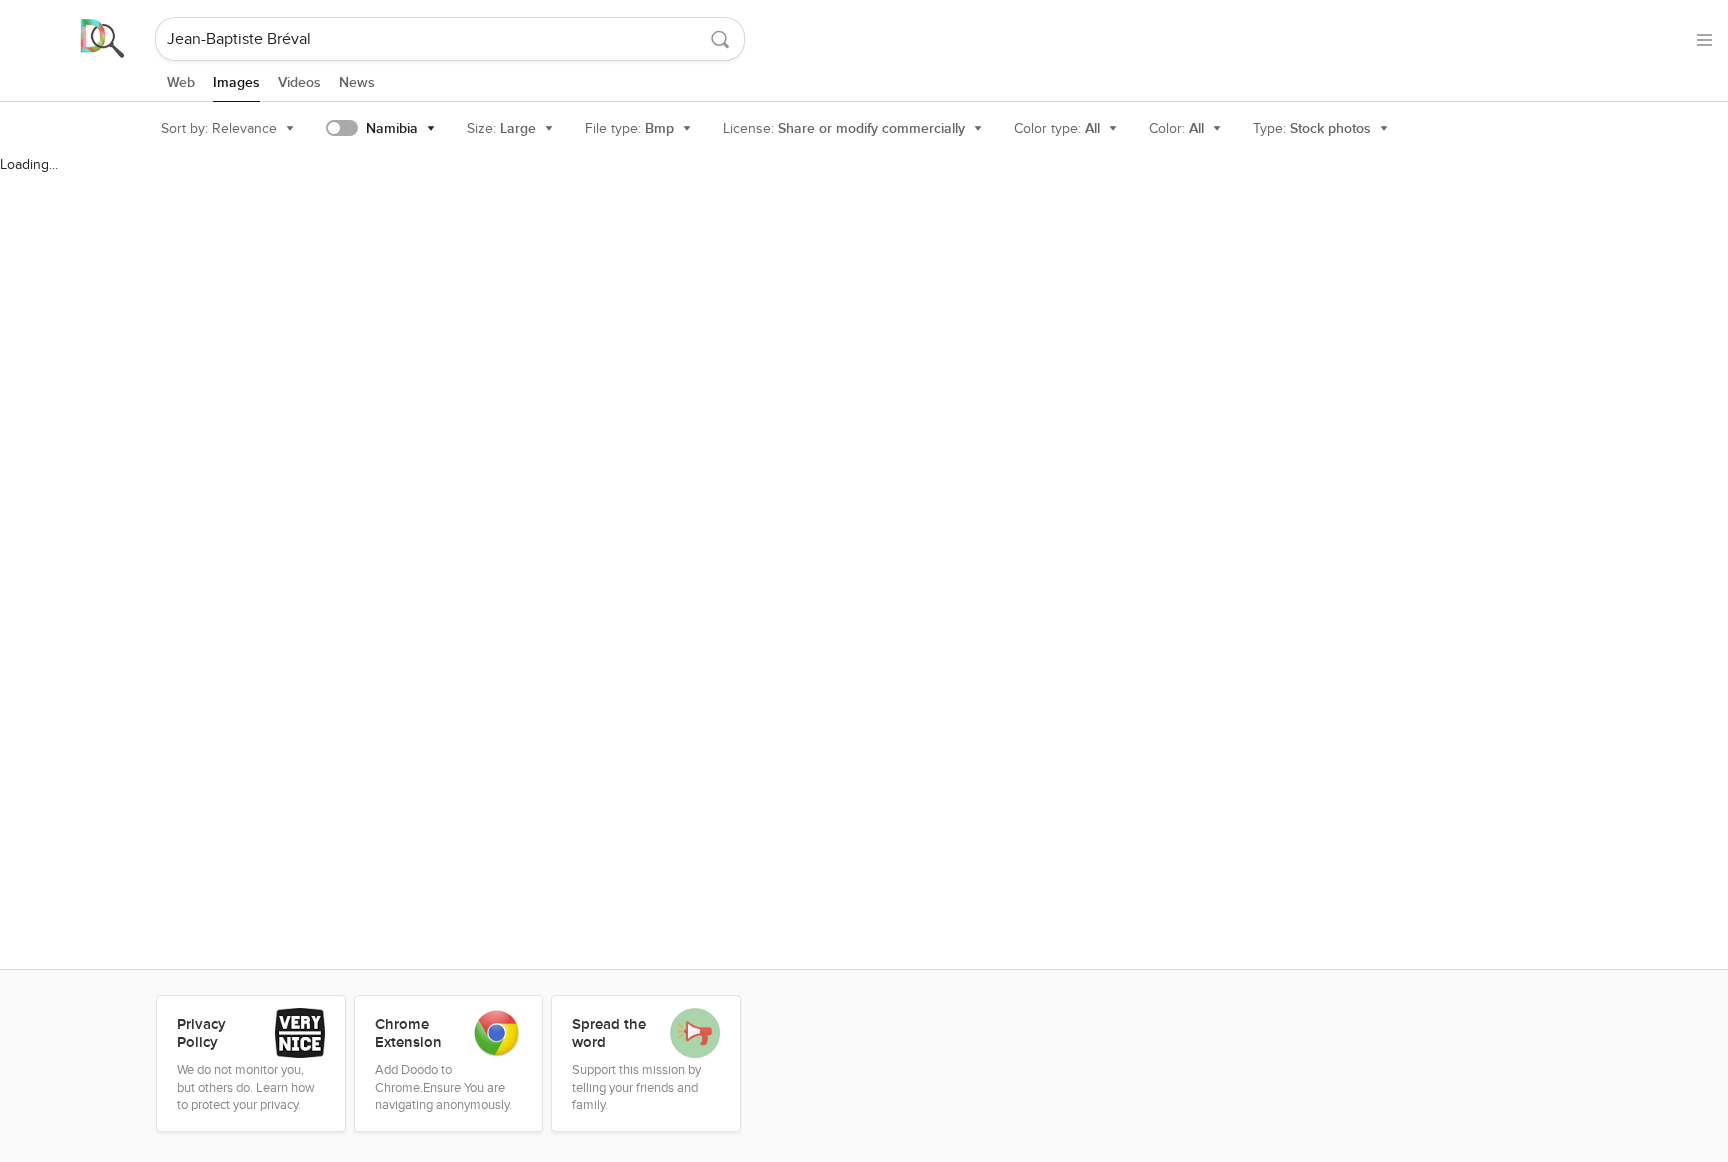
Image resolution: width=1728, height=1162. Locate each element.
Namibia (392, 128)
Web (181, 82)
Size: (501, 128)
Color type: (1057, 128)
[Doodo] (79, 39)
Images (236, 82)
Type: (1312, 128)
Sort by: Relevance (219, 128)
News (357, 82)
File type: (629, 128)
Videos (299, 82)
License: (844, 128)
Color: (1176, 128)
